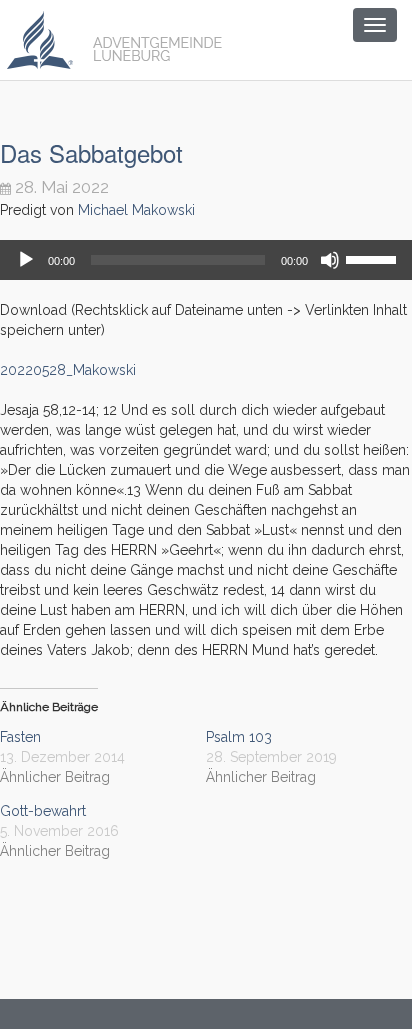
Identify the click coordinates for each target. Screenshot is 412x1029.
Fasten (20, 737)
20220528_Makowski (68, 370)
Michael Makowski (136, 210)
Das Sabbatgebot (91, 152)
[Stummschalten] (330, 260)
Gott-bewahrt (43, 811)
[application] (206, 260)
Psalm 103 (239, 737)
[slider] (374, 258)
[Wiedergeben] (26, 260)
